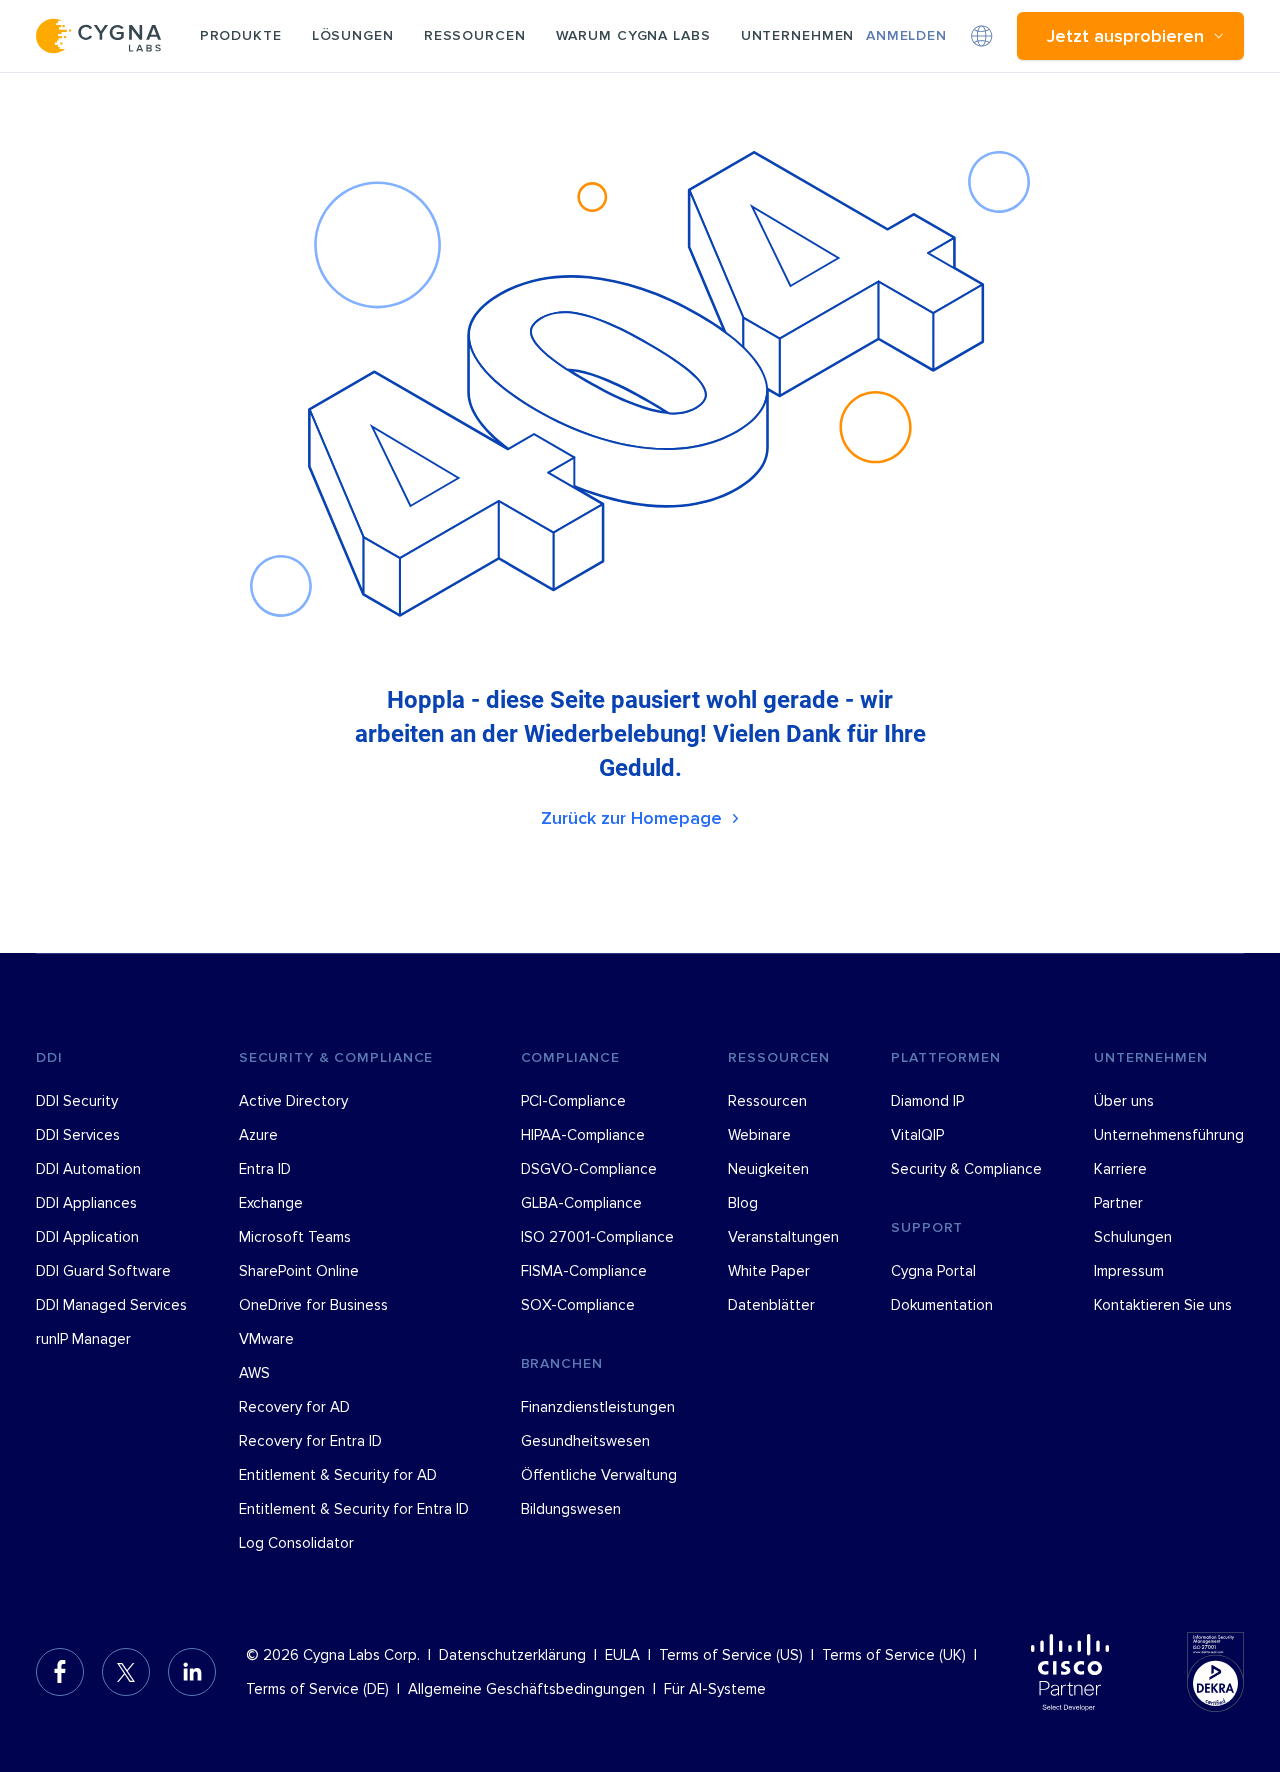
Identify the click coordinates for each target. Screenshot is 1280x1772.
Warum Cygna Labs (633, 35)
